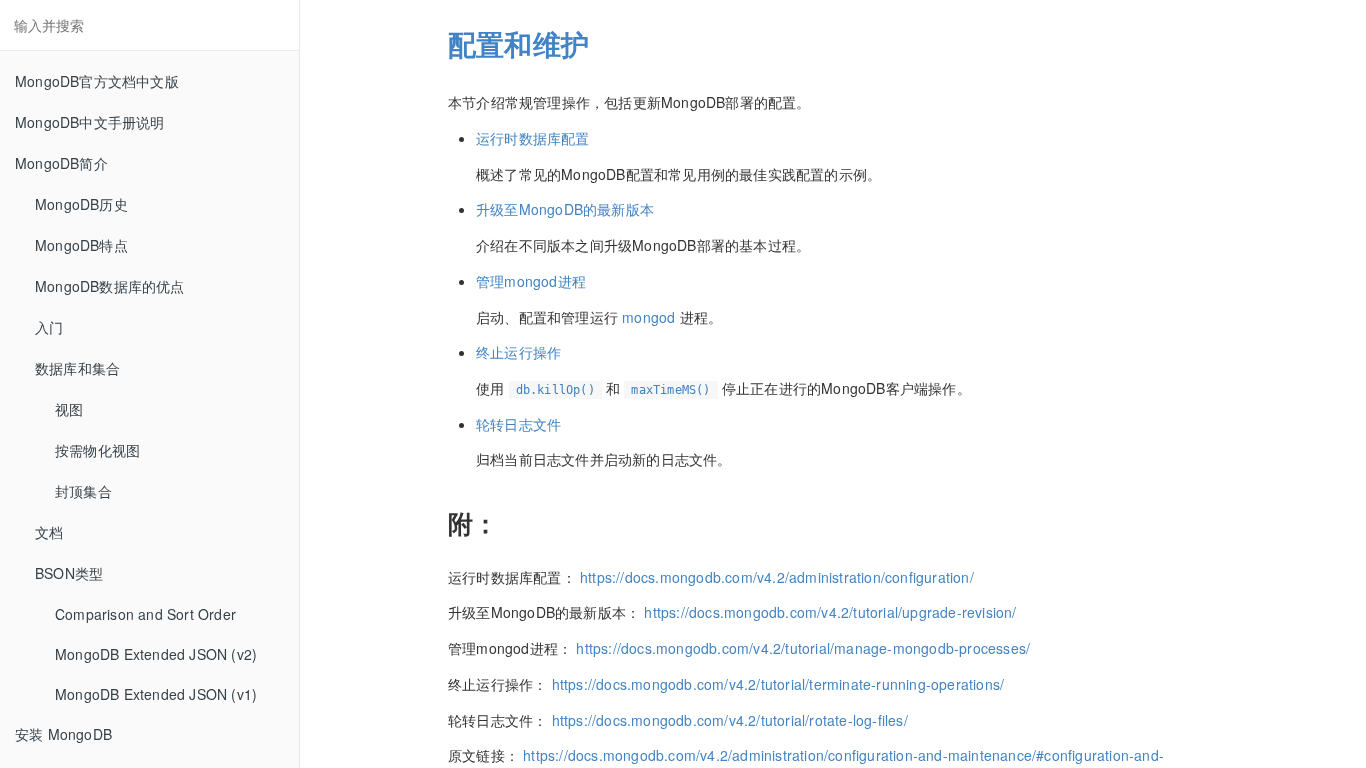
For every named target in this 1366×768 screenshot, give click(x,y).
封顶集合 (83, 491)
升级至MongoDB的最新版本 (565, 209)
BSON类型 (69, 573)
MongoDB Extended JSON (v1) (156, 694)
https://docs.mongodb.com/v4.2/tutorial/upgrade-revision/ (830, 612)
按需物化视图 (97, 450)
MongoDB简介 (61, 163)
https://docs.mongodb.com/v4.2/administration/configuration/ (777, 577)
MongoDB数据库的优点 (110, 286)
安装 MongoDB (63, 734)
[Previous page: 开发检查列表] (345, 409)
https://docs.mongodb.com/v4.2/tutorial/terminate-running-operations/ (778, 684)
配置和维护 (518, 43)
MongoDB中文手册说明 (90, 122)
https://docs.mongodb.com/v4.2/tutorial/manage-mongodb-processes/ (803, 648)
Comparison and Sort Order (145, 614)
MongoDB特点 (81, 245)
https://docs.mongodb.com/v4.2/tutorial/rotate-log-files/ (730, 720)
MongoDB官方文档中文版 (97, 81)
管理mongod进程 (531, 281)
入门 (49, 327)
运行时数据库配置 (533, 138)
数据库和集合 (77, 368)
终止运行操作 (518, 352)
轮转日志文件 (518, 424)
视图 (69, 409)
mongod (650, 317)
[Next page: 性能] (1321, 409)
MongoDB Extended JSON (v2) (156, 654)
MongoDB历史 (81, 204)
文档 (49, 532)
